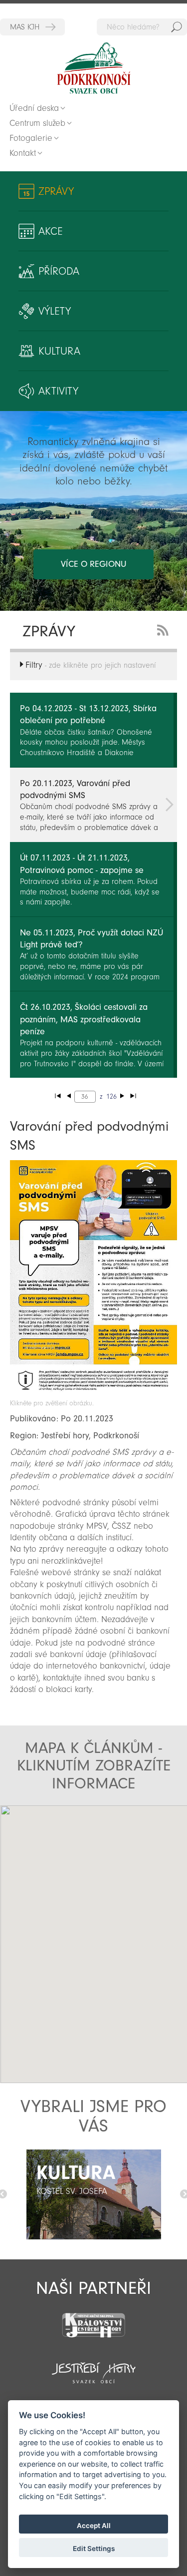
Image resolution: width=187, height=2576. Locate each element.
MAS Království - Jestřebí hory (32, 27)
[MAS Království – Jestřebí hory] (93, 2319)
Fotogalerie (31, 138)
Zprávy (56, 191)
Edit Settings (94, 2549)
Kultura (59, 351)
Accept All (94, 2526)
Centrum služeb (37, 123)
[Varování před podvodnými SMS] (93, 1394)
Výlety (55, 311)
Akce (51, 231)
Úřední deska (34, 108)
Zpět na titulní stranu (94, 68)
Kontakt (23, 153)
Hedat (177, 27)
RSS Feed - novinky (165, 629)
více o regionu (93, 564)
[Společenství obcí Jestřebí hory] (93, 2366)
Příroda (59, 271)
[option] (93, 2194)
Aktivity (58, 391)
